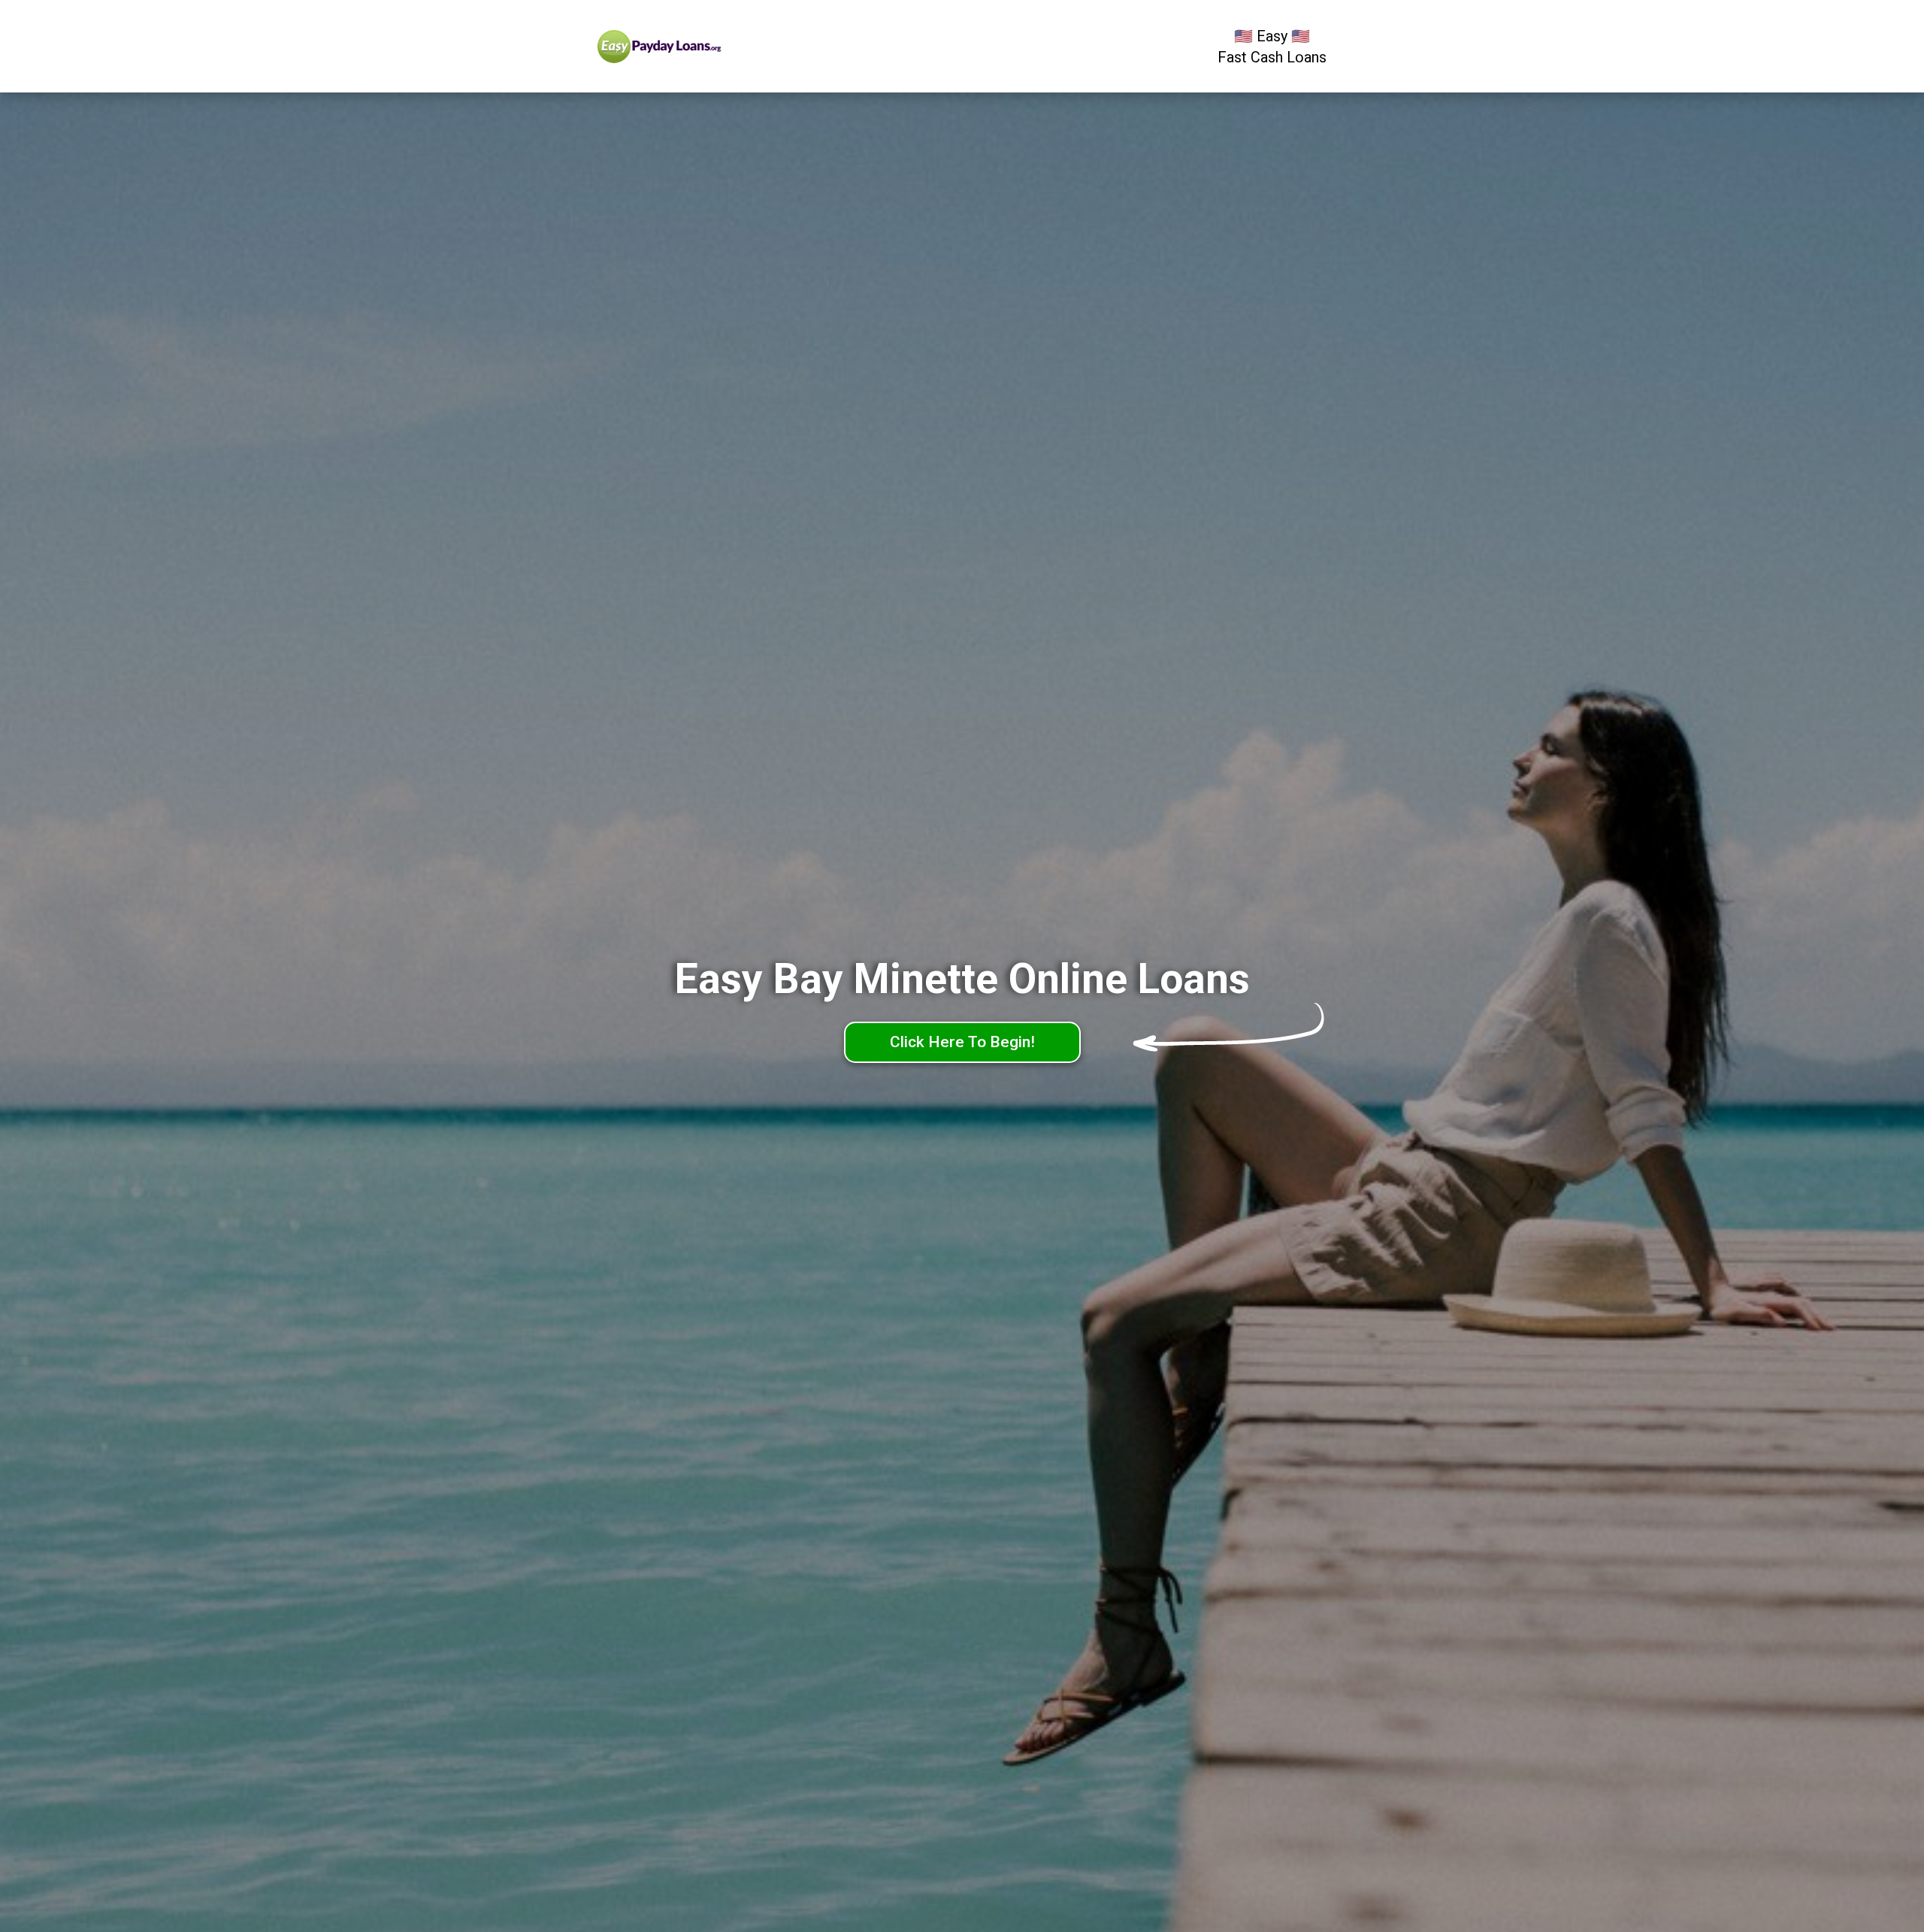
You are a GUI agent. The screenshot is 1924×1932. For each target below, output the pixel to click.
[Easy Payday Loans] (690, 47)
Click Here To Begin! (962, 1042)
